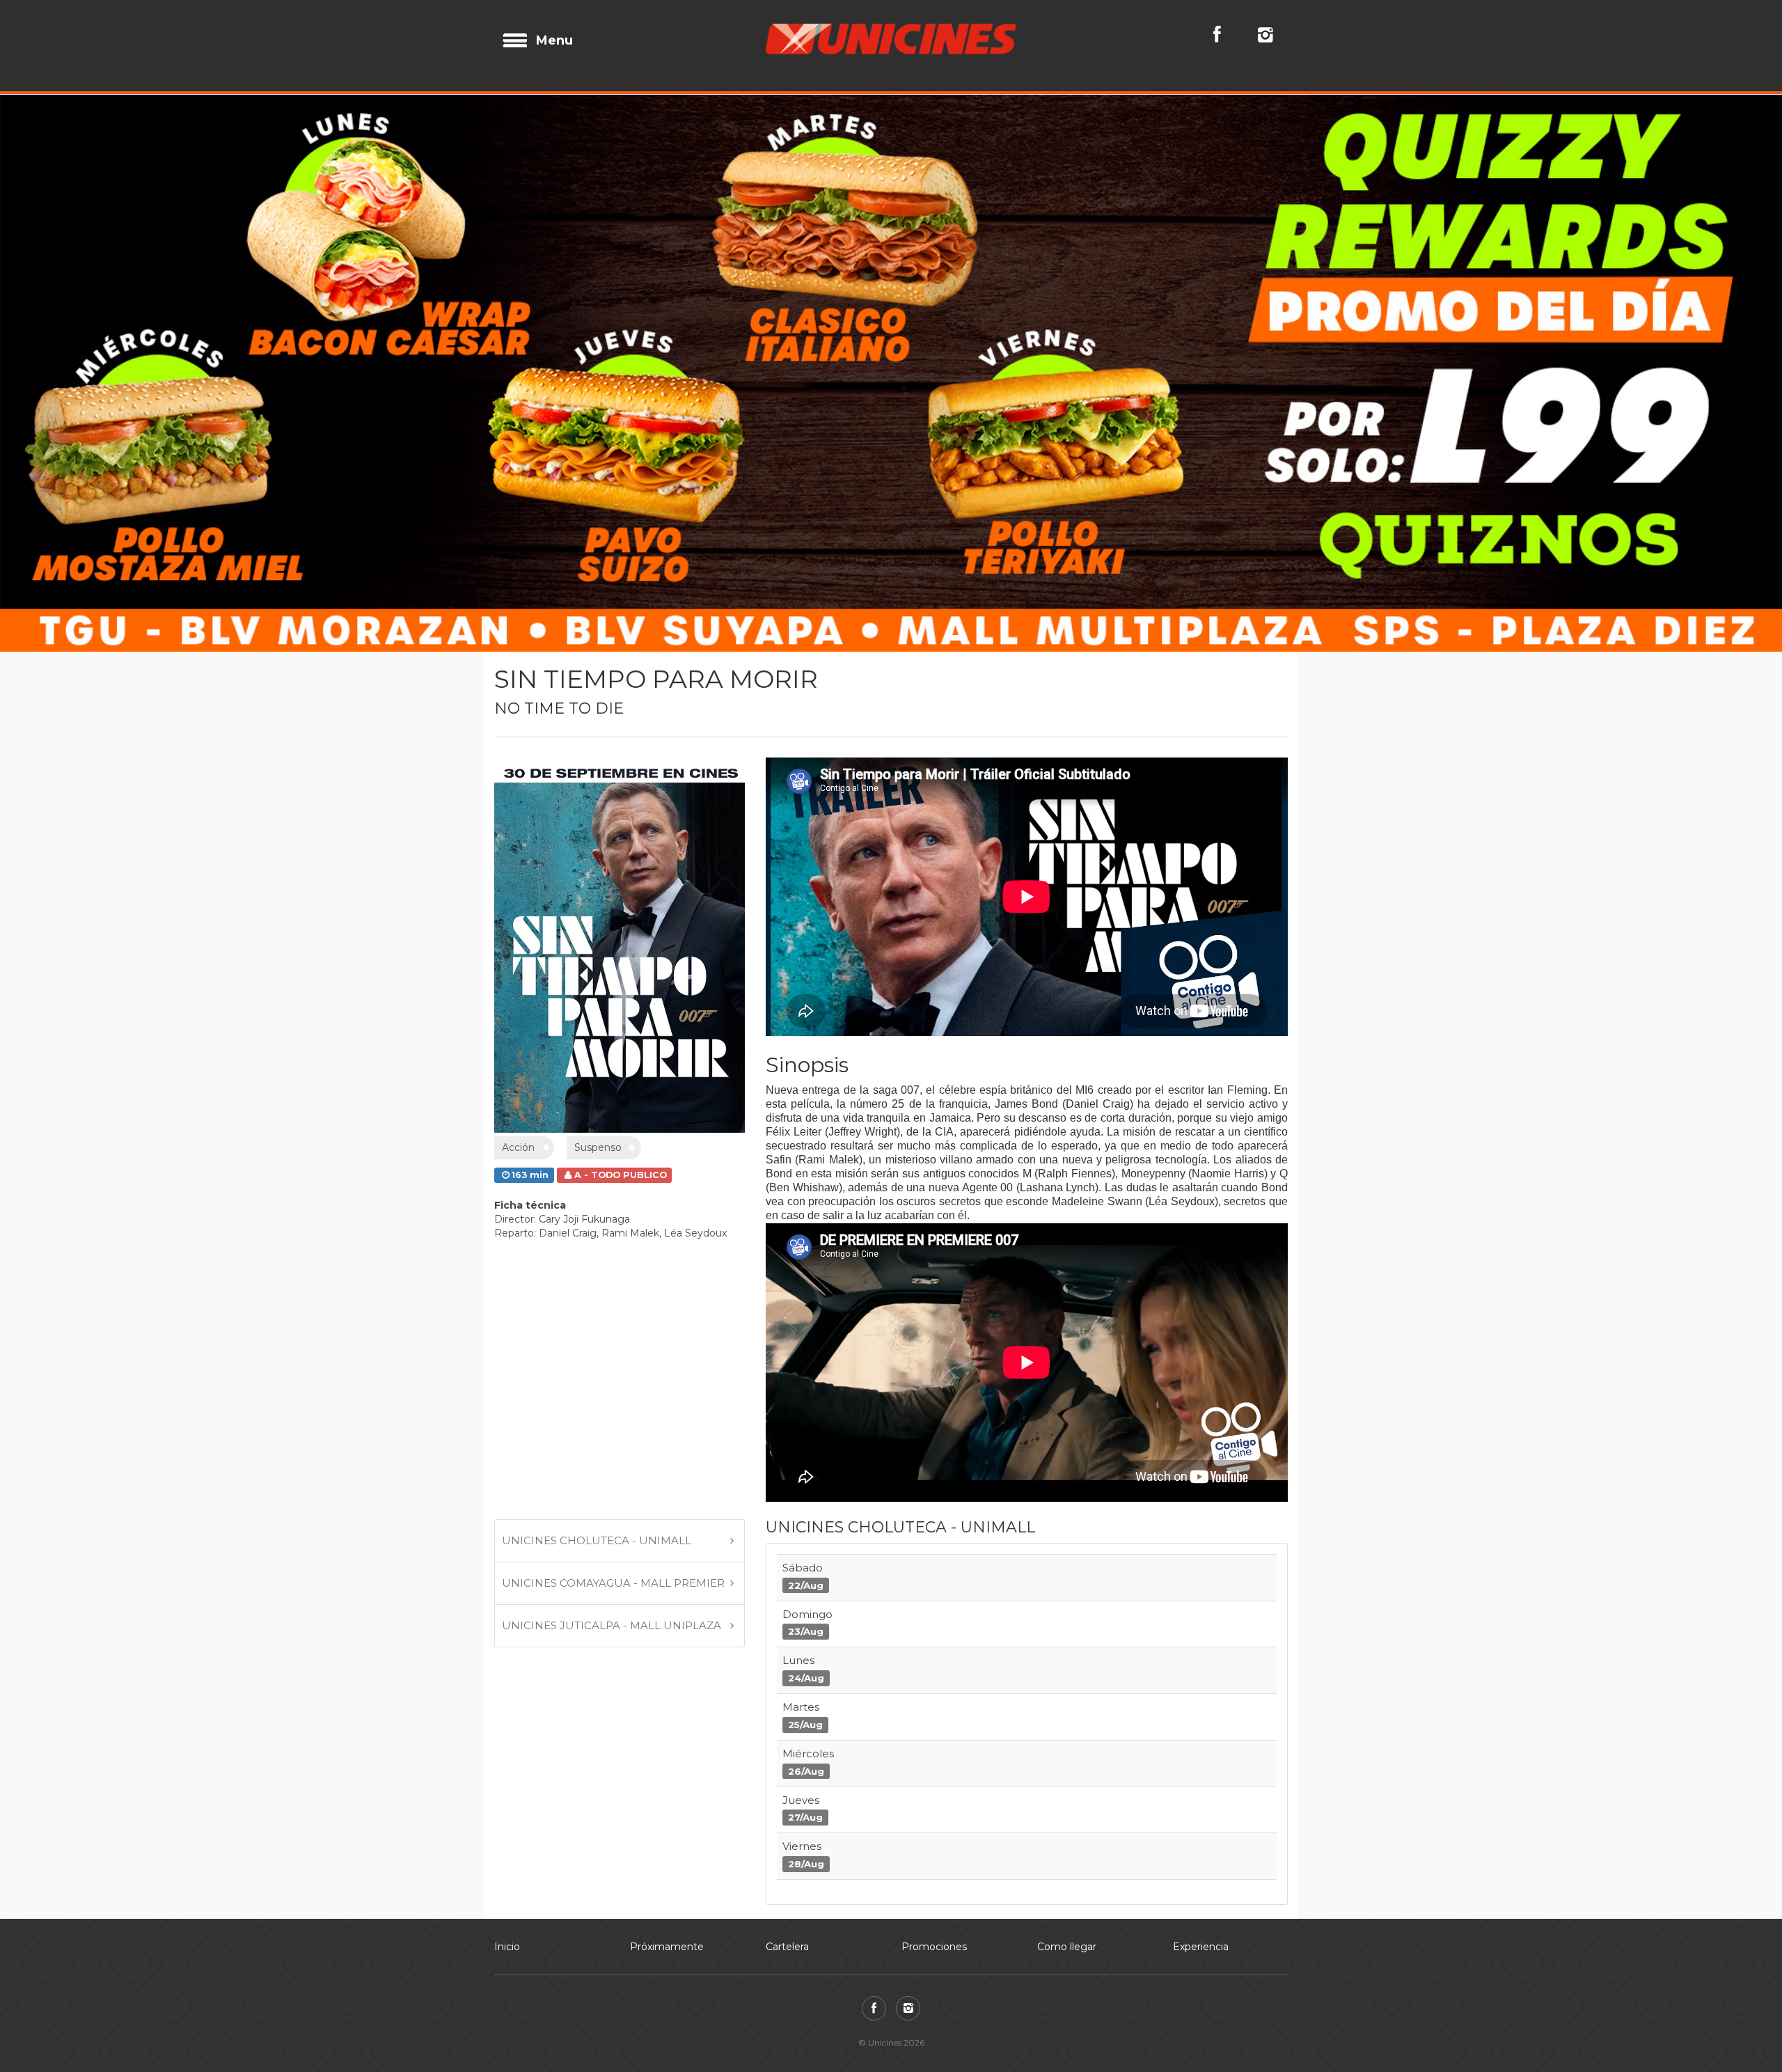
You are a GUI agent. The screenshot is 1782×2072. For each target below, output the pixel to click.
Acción (518, 962)
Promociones (934, 1761)
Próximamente (667, 1761)
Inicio (507, 1761)
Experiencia (1201, 1761)
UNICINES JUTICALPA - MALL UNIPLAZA (612, 1439)
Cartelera (787, 1761)
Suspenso (598, 962)
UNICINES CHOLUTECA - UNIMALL (597, 1355)
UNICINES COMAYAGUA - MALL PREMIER (613, 1397)
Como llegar (1067, 1761)
